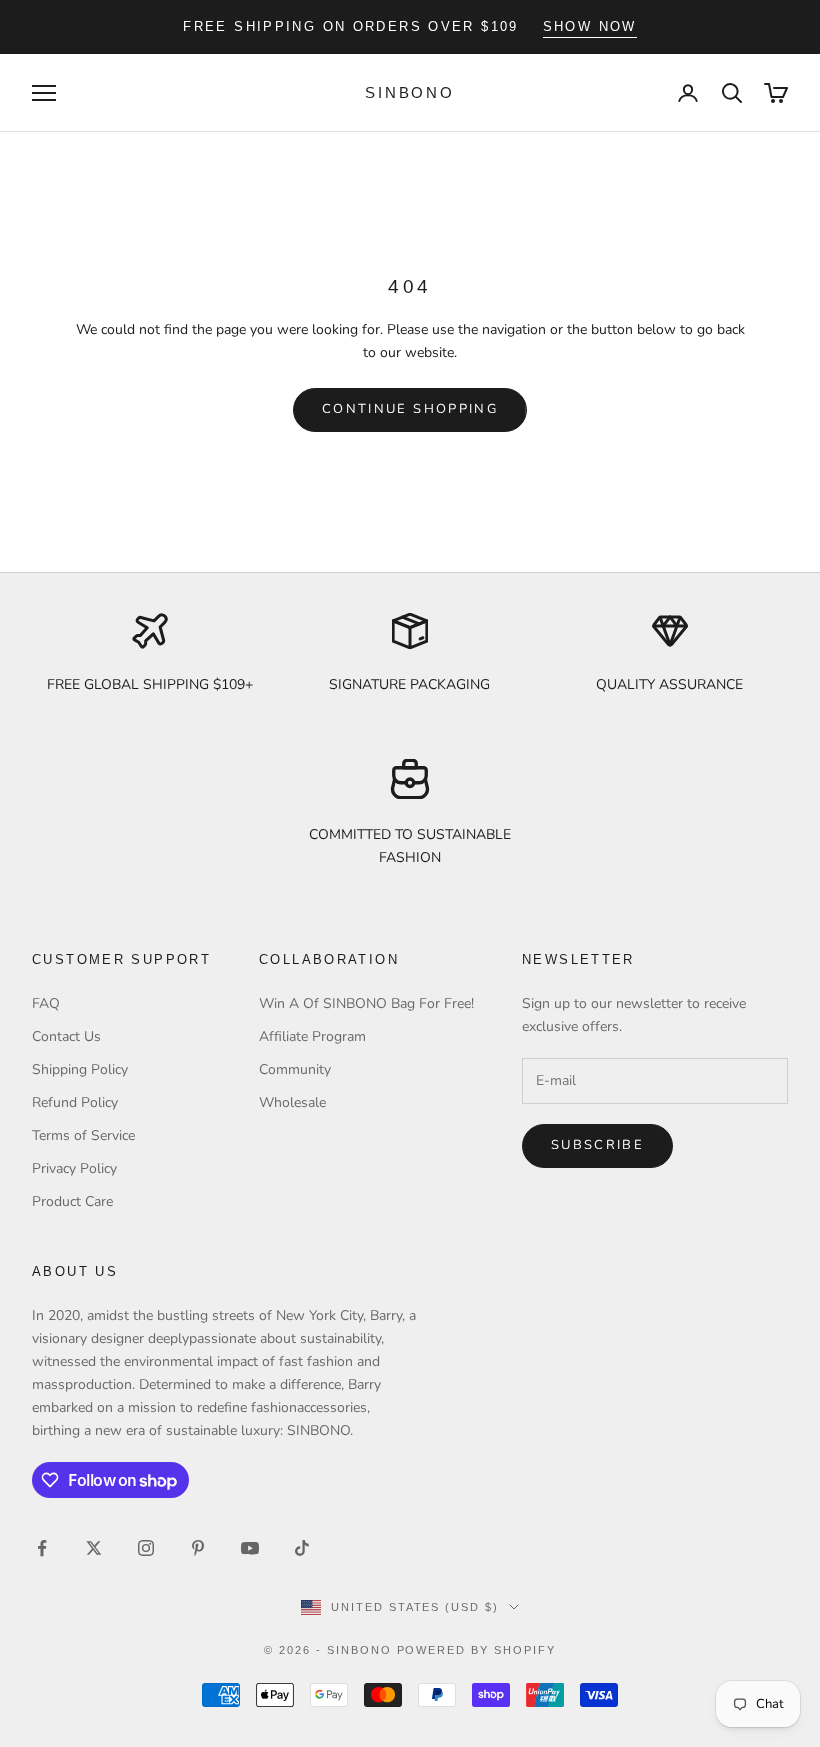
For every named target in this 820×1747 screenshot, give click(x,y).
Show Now (590, 26)
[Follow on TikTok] (302, 1548)
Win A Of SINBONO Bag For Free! (366, 1003)
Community (295, 1069)
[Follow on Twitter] (94, 1548)
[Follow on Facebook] (42, 1548)
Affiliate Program (312, 1036)
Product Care (72, 1201)
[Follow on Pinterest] (198, 1548)
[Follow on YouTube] (250, 1548)
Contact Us (66, 1036)
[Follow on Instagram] (146, 1548)
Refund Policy (75, 1102)
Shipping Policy (80, 1069)
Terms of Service (83, 1135)
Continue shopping (410, 409)
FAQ (46, 1003)
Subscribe (597, 1145)
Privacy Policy (74, 1168)
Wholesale (292, 1102)
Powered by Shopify (477, 1650)
